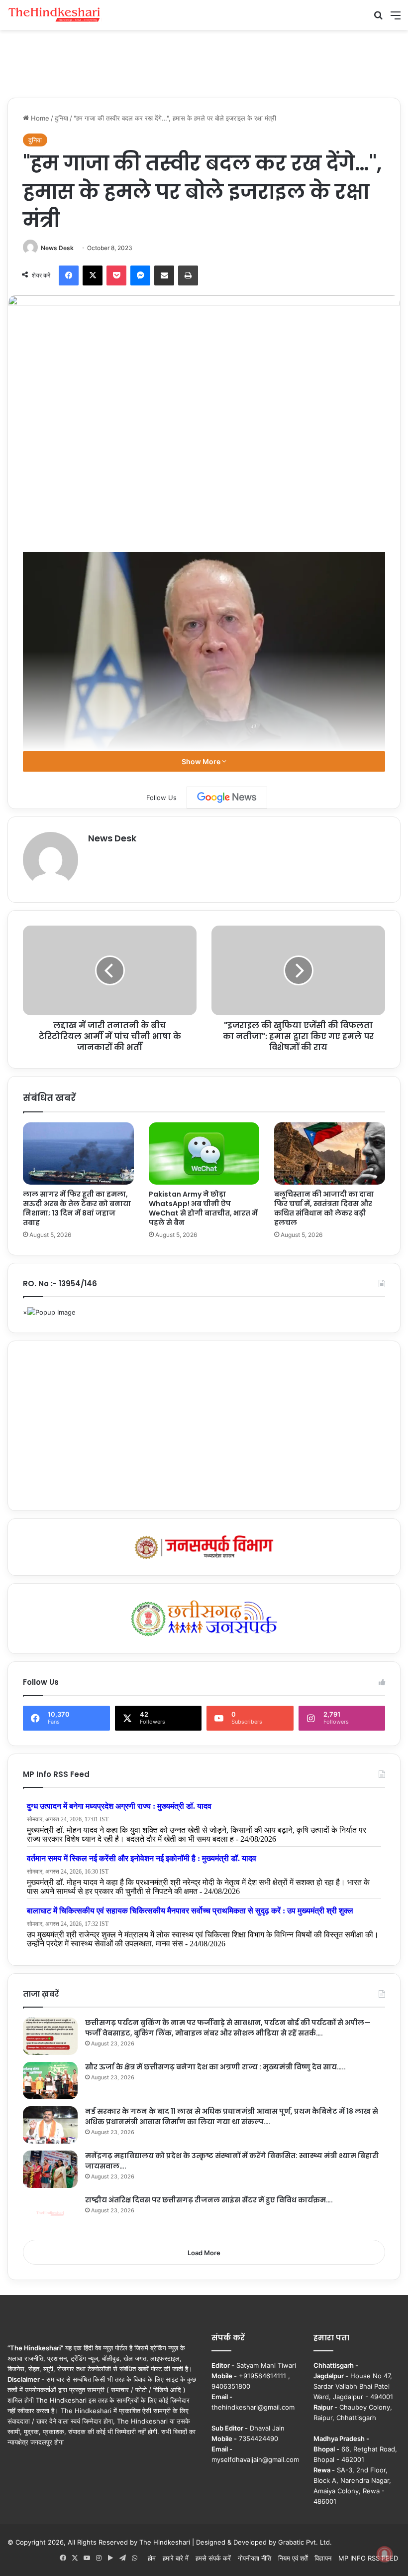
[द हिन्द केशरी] (55, 15)
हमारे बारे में (176, 2558)
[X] (93, 275)
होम (152, 2558)
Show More (202, 761)
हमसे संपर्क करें (213, 2558)
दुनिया (61, 118)
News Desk (57, 248)
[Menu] (396, 19)
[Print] (188, 275)
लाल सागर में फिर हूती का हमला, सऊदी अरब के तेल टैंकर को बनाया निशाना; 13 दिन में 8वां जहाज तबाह (77, 1208)
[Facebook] (69, 275)
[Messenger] (140, 275)
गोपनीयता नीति (255, 2558)
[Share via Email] (164, 275)
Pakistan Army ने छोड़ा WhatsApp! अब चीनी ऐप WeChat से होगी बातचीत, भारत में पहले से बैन (203, 1208)
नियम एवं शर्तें (293, 2558)
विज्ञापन (323, 2558)
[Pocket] (116, 275)
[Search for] (378, 19)
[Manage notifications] (385, 2554)
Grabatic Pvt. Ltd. (305, 2542)
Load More (204, 2253)
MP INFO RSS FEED (368, 2558)
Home (39, 118)
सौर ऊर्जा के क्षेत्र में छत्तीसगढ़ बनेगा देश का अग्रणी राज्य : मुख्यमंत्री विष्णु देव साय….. (215, 2067)
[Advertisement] (204, 62)
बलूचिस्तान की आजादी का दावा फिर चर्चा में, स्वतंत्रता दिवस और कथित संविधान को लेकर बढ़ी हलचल (324, 1208)
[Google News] (227, 798)
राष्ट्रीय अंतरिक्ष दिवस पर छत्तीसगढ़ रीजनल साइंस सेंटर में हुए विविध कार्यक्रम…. (209, 2200)
